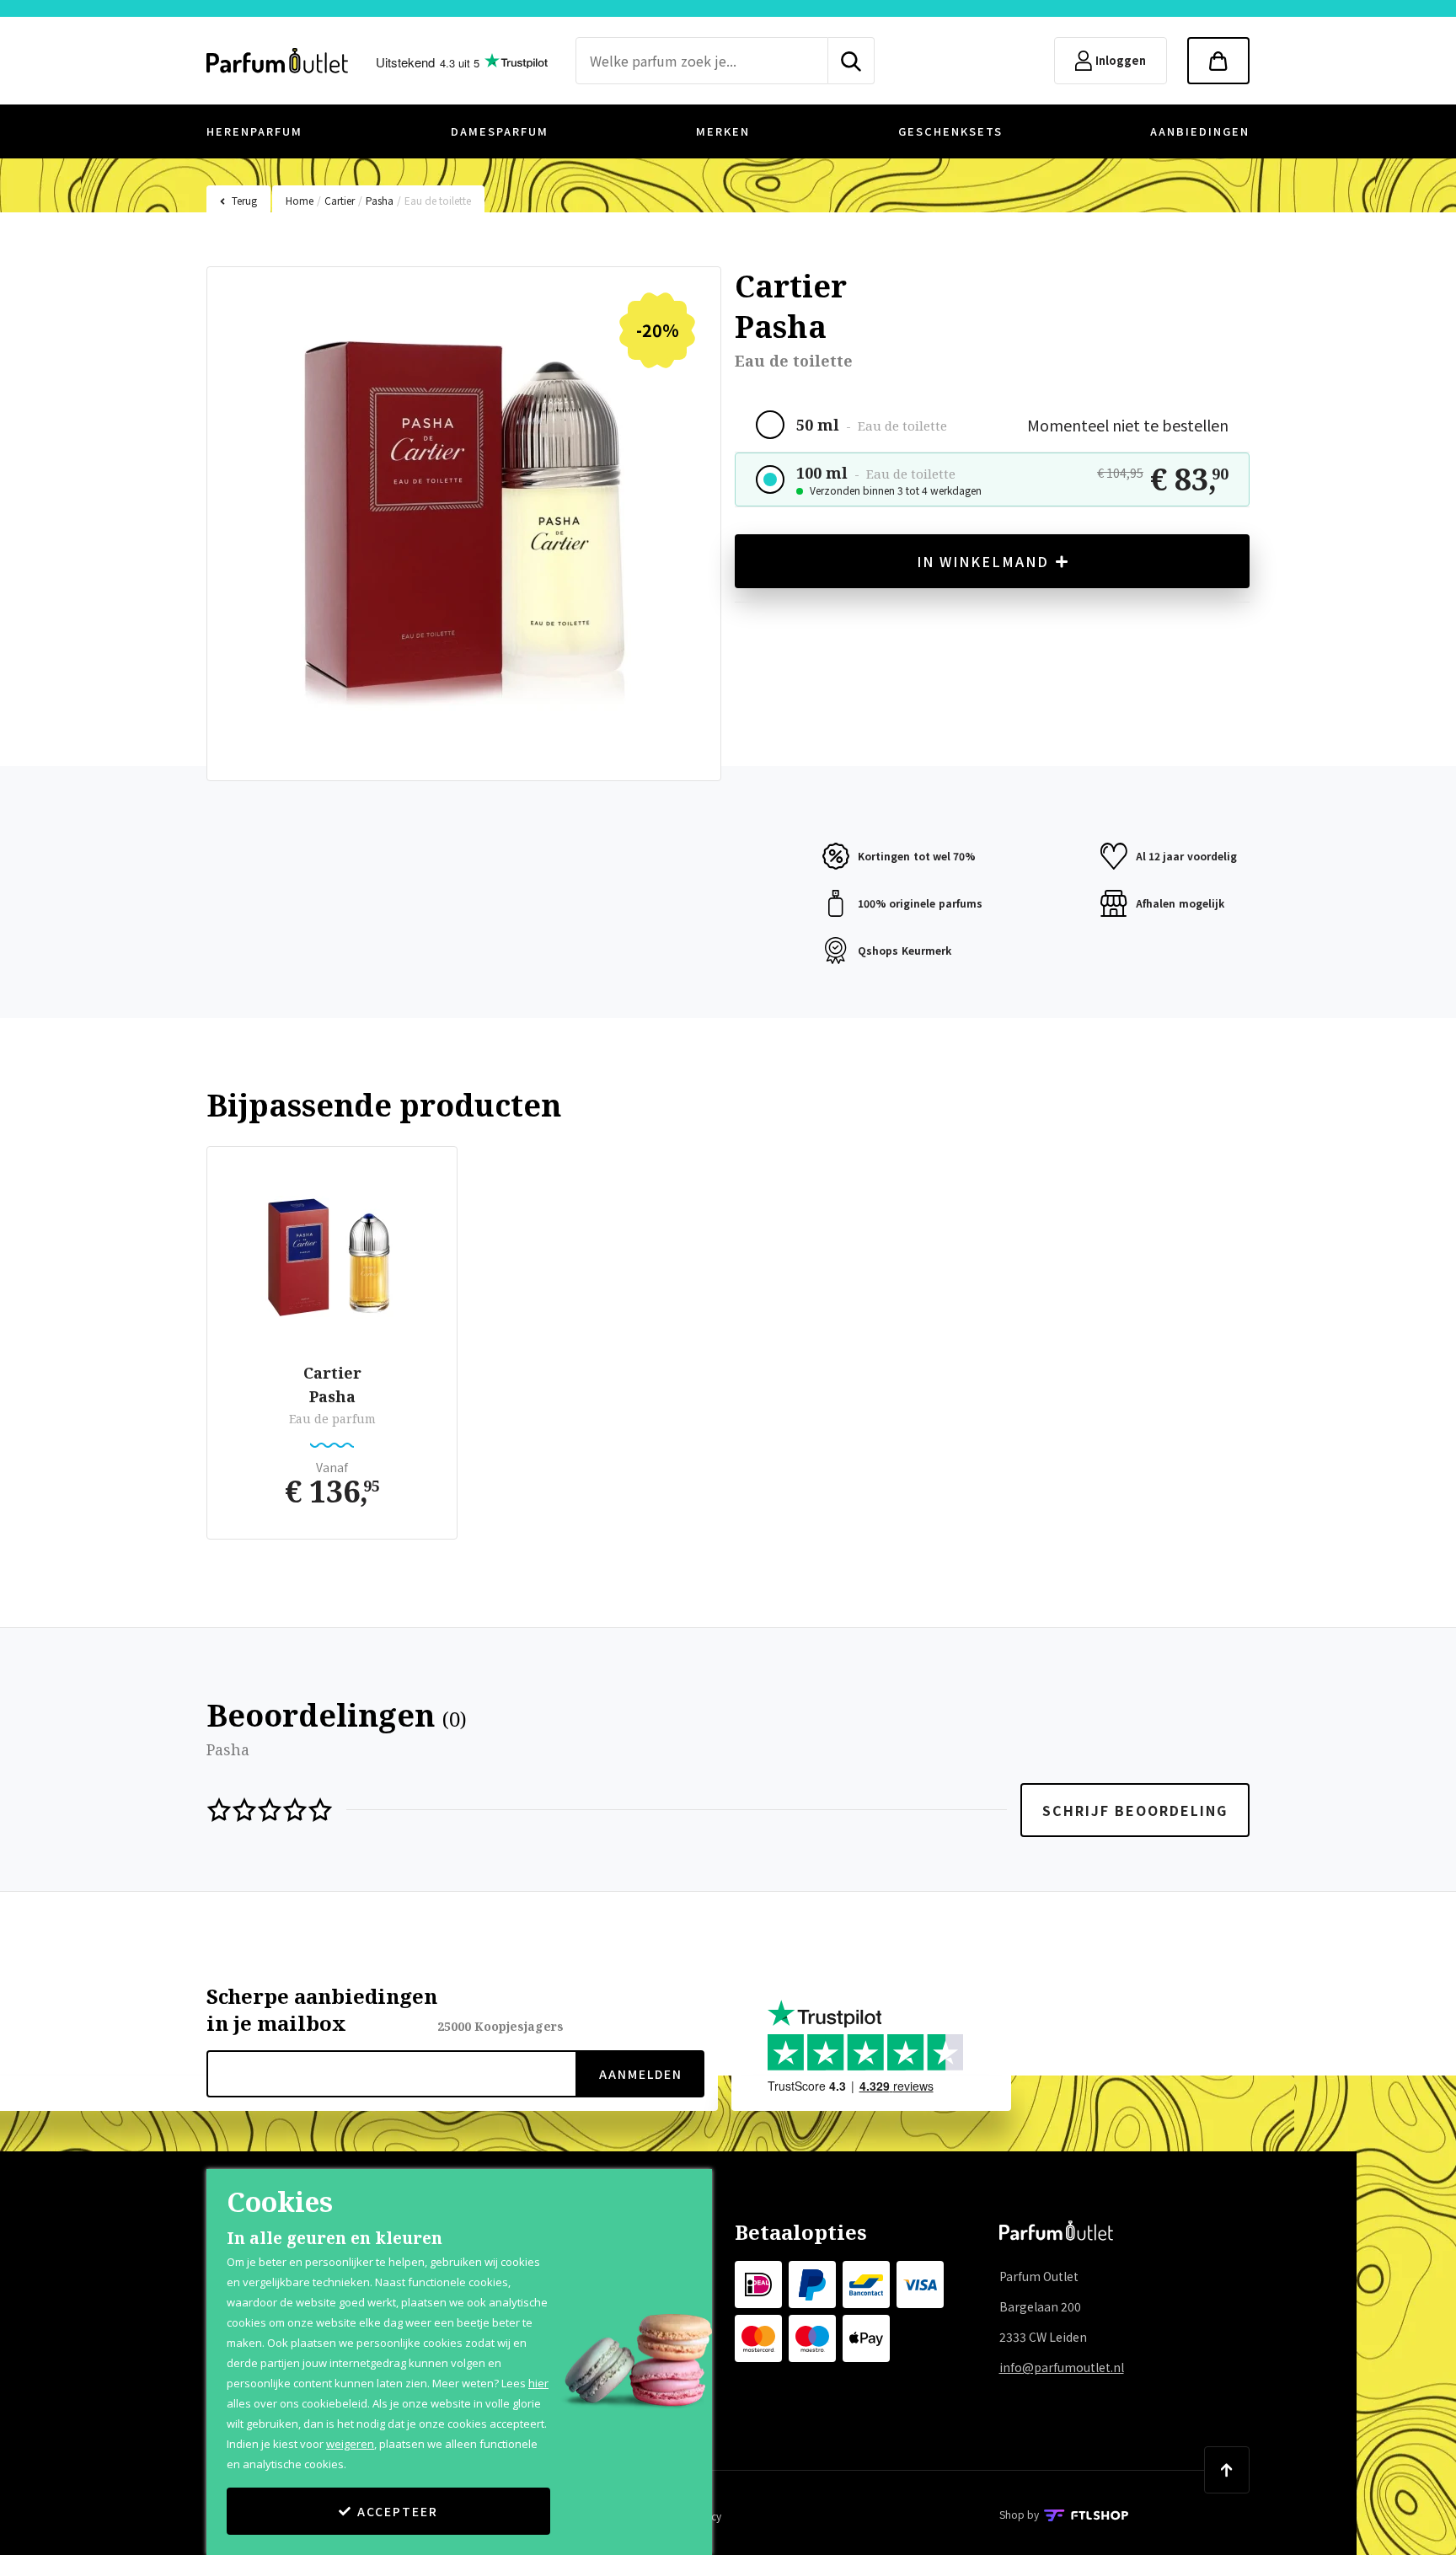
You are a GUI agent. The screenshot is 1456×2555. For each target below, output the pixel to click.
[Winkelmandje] (1218, 61)
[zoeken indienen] (851, 61)
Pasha (380, 200)
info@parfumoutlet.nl (1062, 2367)
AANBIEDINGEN (1200, 131)
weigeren (350, 2444)
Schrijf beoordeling (1135, 1810)
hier (538, 2383)
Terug (244, 200)
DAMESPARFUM (500, 131)
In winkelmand (983, 561)
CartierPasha (332, 1385)
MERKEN (723, 131)
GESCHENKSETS (950, 131)
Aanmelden (641, 2074)
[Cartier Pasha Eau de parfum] (332, 1257)
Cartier (340, 200)
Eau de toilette (438, 200)
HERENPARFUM (254, 131)
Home (300, 200)
